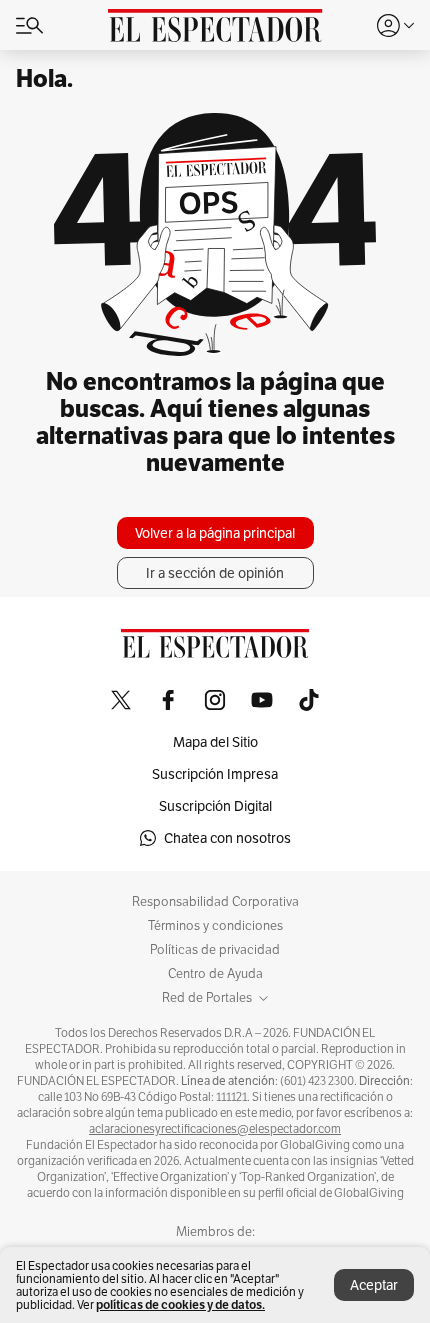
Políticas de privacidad (215, 950)
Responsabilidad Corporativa (215, 902)
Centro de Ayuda (215, 974)
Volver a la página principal (215, 533)
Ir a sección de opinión (215, 573)
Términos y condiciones (215, 926)
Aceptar (374, 1285)
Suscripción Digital (215, 806)
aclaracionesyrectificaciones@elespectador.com (215, 1129)
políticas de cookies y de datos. (180, 1304)
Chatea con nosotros (227, 838)
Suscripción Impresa (215, 774)
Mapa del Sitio (215, 742)
